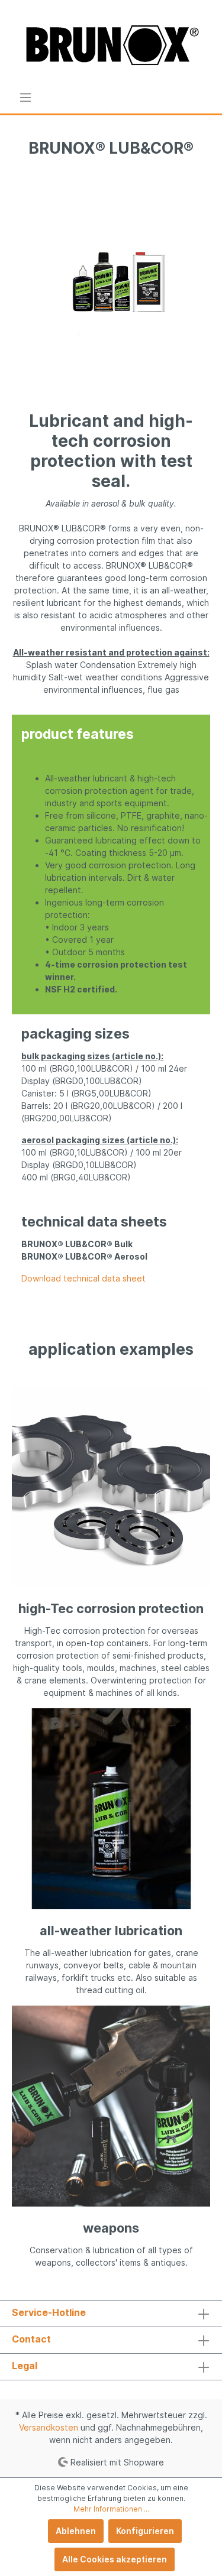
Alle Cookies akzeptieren (115, 2559)
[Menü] (25, 98)
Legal (25, 2366)
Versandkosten (49, 2427)
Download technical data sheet (83, 1278)
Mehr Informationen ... (111, 2509)
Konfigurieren (145, 2531)
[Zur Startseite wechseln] (111, 46)
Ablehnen (76, 2531)
